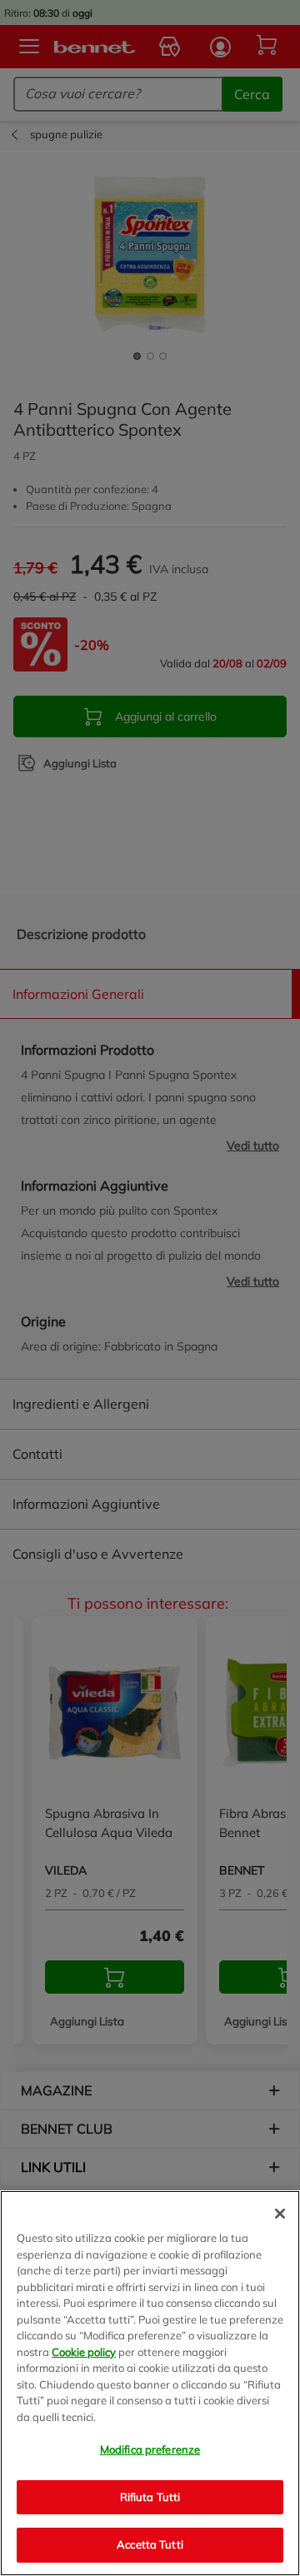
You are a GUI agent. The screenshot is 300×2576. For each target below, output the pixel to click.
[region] (150, 2383)
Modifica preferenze (150, 2449)
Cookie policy (84, 2352)
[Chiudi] (280, 2214)
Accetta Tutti (150, 2544)
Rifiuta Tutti (150, 2497)
